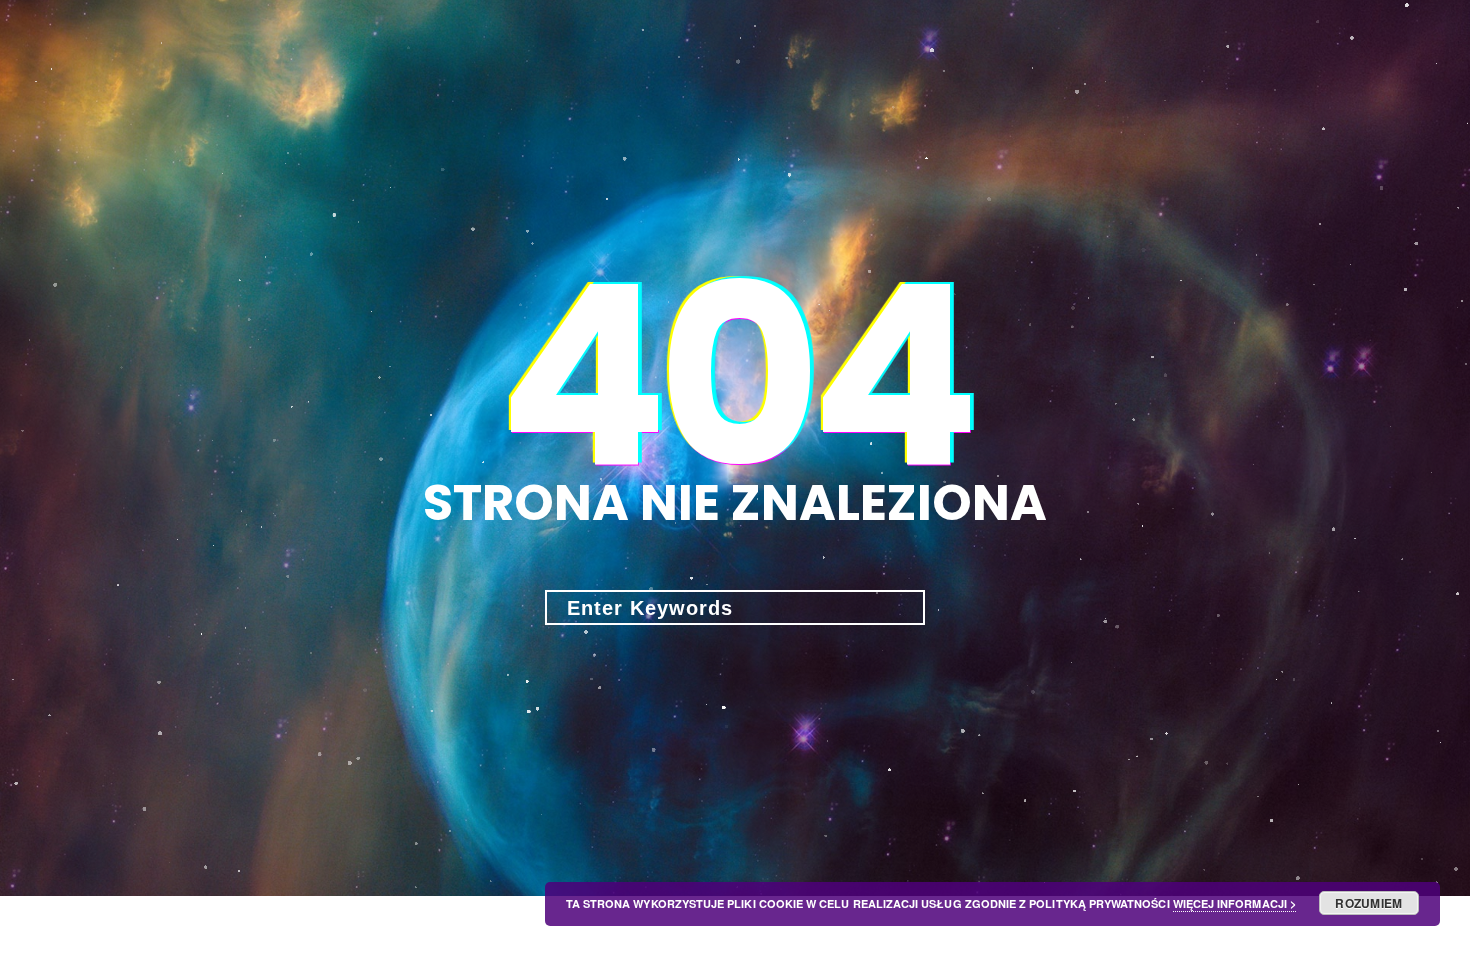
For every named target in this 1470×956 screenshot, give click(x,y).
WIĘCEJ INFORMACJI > (1234, 903)
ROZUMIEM (1368, 903)
